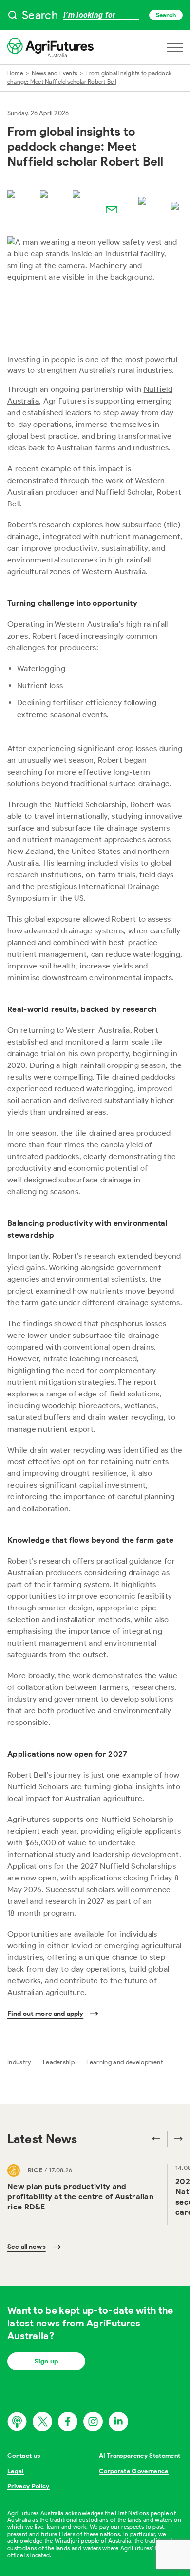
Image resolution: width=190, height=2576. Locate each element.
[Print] (177, 207)
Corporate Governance (134, 2471)
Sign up (46, 2361)
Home (15, 73)
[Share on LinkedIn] (78, 195)
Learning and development (125, 2062)
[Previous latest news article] (156, 2139)
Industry (19, 2062)
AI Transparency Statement (140, 2455)
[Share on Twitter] (13, 195)
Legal (16, 2471)
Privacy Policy (28, 2486)
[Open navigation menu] (175, 47)
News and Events (54, 73)
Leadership (59, 2062)
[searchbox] (95, 15)
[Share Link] (144, 202)
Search (166, 15)
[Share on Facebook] (46, 195)
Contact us (24, 2455)
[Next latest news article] (175, 2139)
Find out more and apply (45, 2014)
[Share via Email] (112, 210)
